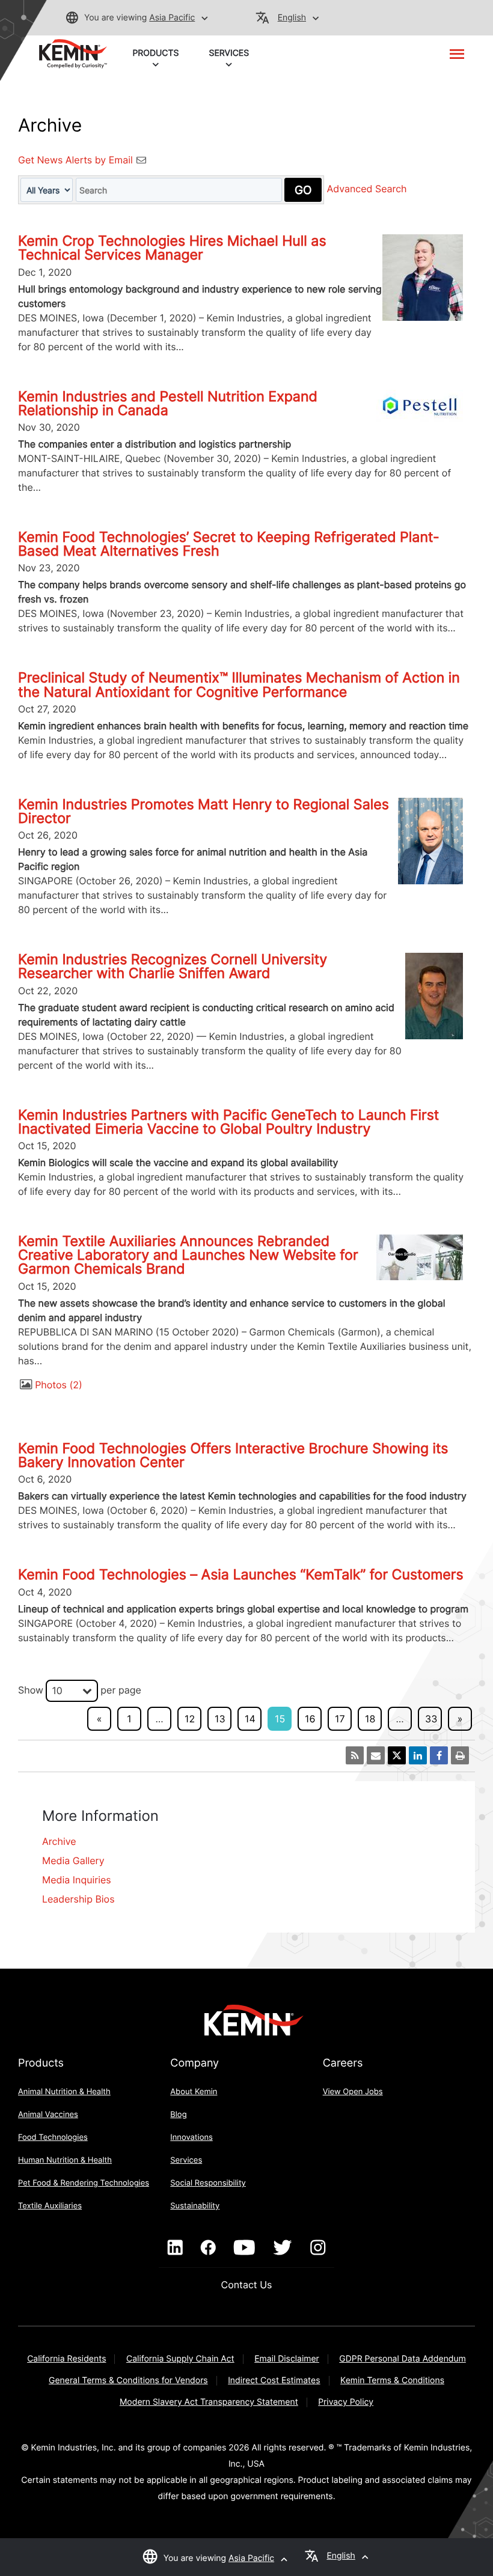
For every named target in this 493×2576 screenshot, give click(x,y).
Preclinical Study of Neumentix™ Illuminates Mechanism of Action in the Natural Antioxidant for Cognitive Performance (239, 685)
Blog (178, 2115)
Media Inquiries (77, 1880)
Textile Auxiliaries (50, 2206)
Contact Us (247, 2285)
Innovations (191, 2137)
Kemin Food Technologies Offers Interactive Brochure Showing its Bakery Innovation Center (233, 1455)
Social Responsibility (208, 2183)
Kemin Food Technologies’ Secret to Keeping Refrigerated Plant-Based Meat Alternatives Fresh (229, 544)
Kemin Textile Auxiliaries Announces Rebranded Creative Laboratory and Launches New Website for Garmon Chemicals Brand (188, 1255)
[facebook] (208, 2248)
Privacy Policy (346, 2402)
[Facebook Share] (439, 1755)
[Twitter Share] (397, 1755)
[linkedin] (175, 2248)
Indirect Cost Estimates (274, 2380)
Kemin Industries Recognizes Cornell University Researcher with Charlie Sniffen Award (173, 966)
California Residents (66, 2359)
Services (186, 2160)
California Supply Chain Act (180, 2359)
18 (370, 1719)
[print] (460, 1755)
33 (431, 1719)
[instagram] (318, 2248)
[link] (73, 53)
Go (303, 190)
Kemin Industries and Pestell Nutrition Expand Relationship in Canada (168, 403)
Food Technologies (53, 2137)
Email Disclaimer (287, 2359)
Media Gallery (73, 1861)
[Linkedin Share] (418, 1755)
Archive (59, 1841)
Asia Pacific (172, 18)
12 (190, 1719)
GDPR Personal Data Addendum (403, 2359)
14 (250, 1719)
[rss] (355, 1755)
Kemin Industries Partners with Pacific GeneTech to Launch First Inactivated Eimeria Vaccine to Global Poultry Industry (228, 1122)
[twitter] (283, 2248)
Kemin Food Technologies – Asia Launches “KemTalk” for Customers (241, 1575)
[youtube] (244, 2248)
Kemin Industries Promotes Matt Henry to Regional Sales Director (204, 811)
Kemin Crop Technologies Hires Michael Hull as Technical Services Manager (172, 248)
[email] (376, 1755)
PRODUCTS (155, 53)
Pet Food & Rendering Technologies (84, 2183)
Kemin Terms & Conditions (392, 2380)
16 (310, 1719)
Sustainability (195, 2206)
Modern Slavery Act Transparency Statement (209, 2402)
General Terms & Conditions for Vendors (128, 2380)
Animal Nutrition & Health (64, 2092)
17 (340, 1719)
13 (220, 1719)
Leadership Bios (78, 1899)
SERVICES (229, 53)
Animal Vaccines (48, 2115)
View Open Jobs (353, 2092)
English (292, 18)
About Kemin (194, 2092)
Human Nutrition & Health (65, 2160)
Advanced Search (367, 189)
